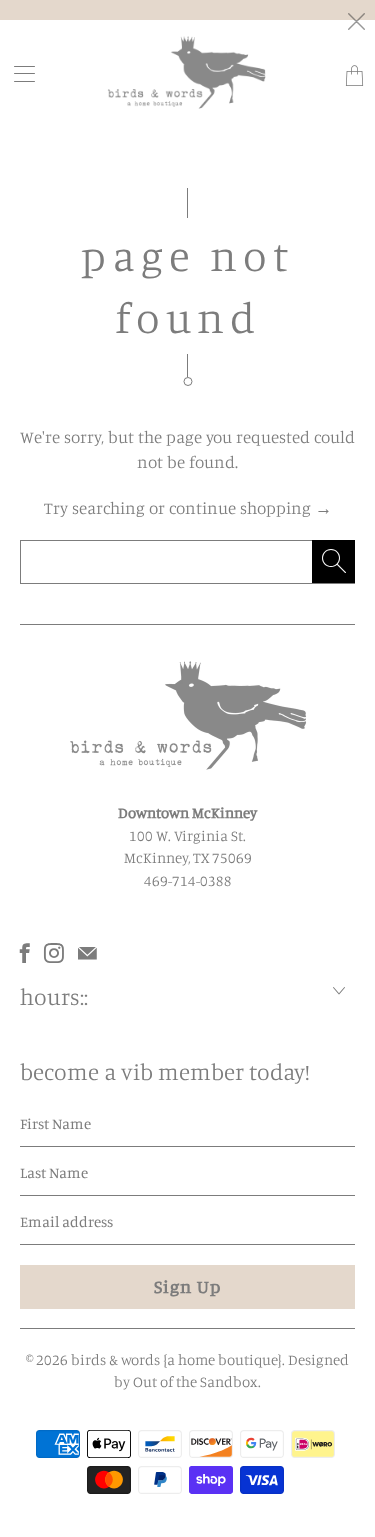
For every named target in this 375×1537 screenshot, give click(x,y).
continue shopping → (250, 507)
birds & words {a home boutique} (176, 1359)
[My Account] (18, 73)
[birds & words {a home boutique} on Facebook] (25, 953)
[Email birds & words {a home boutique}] (87, 953)
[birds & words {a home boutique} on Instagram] (54, 953)
